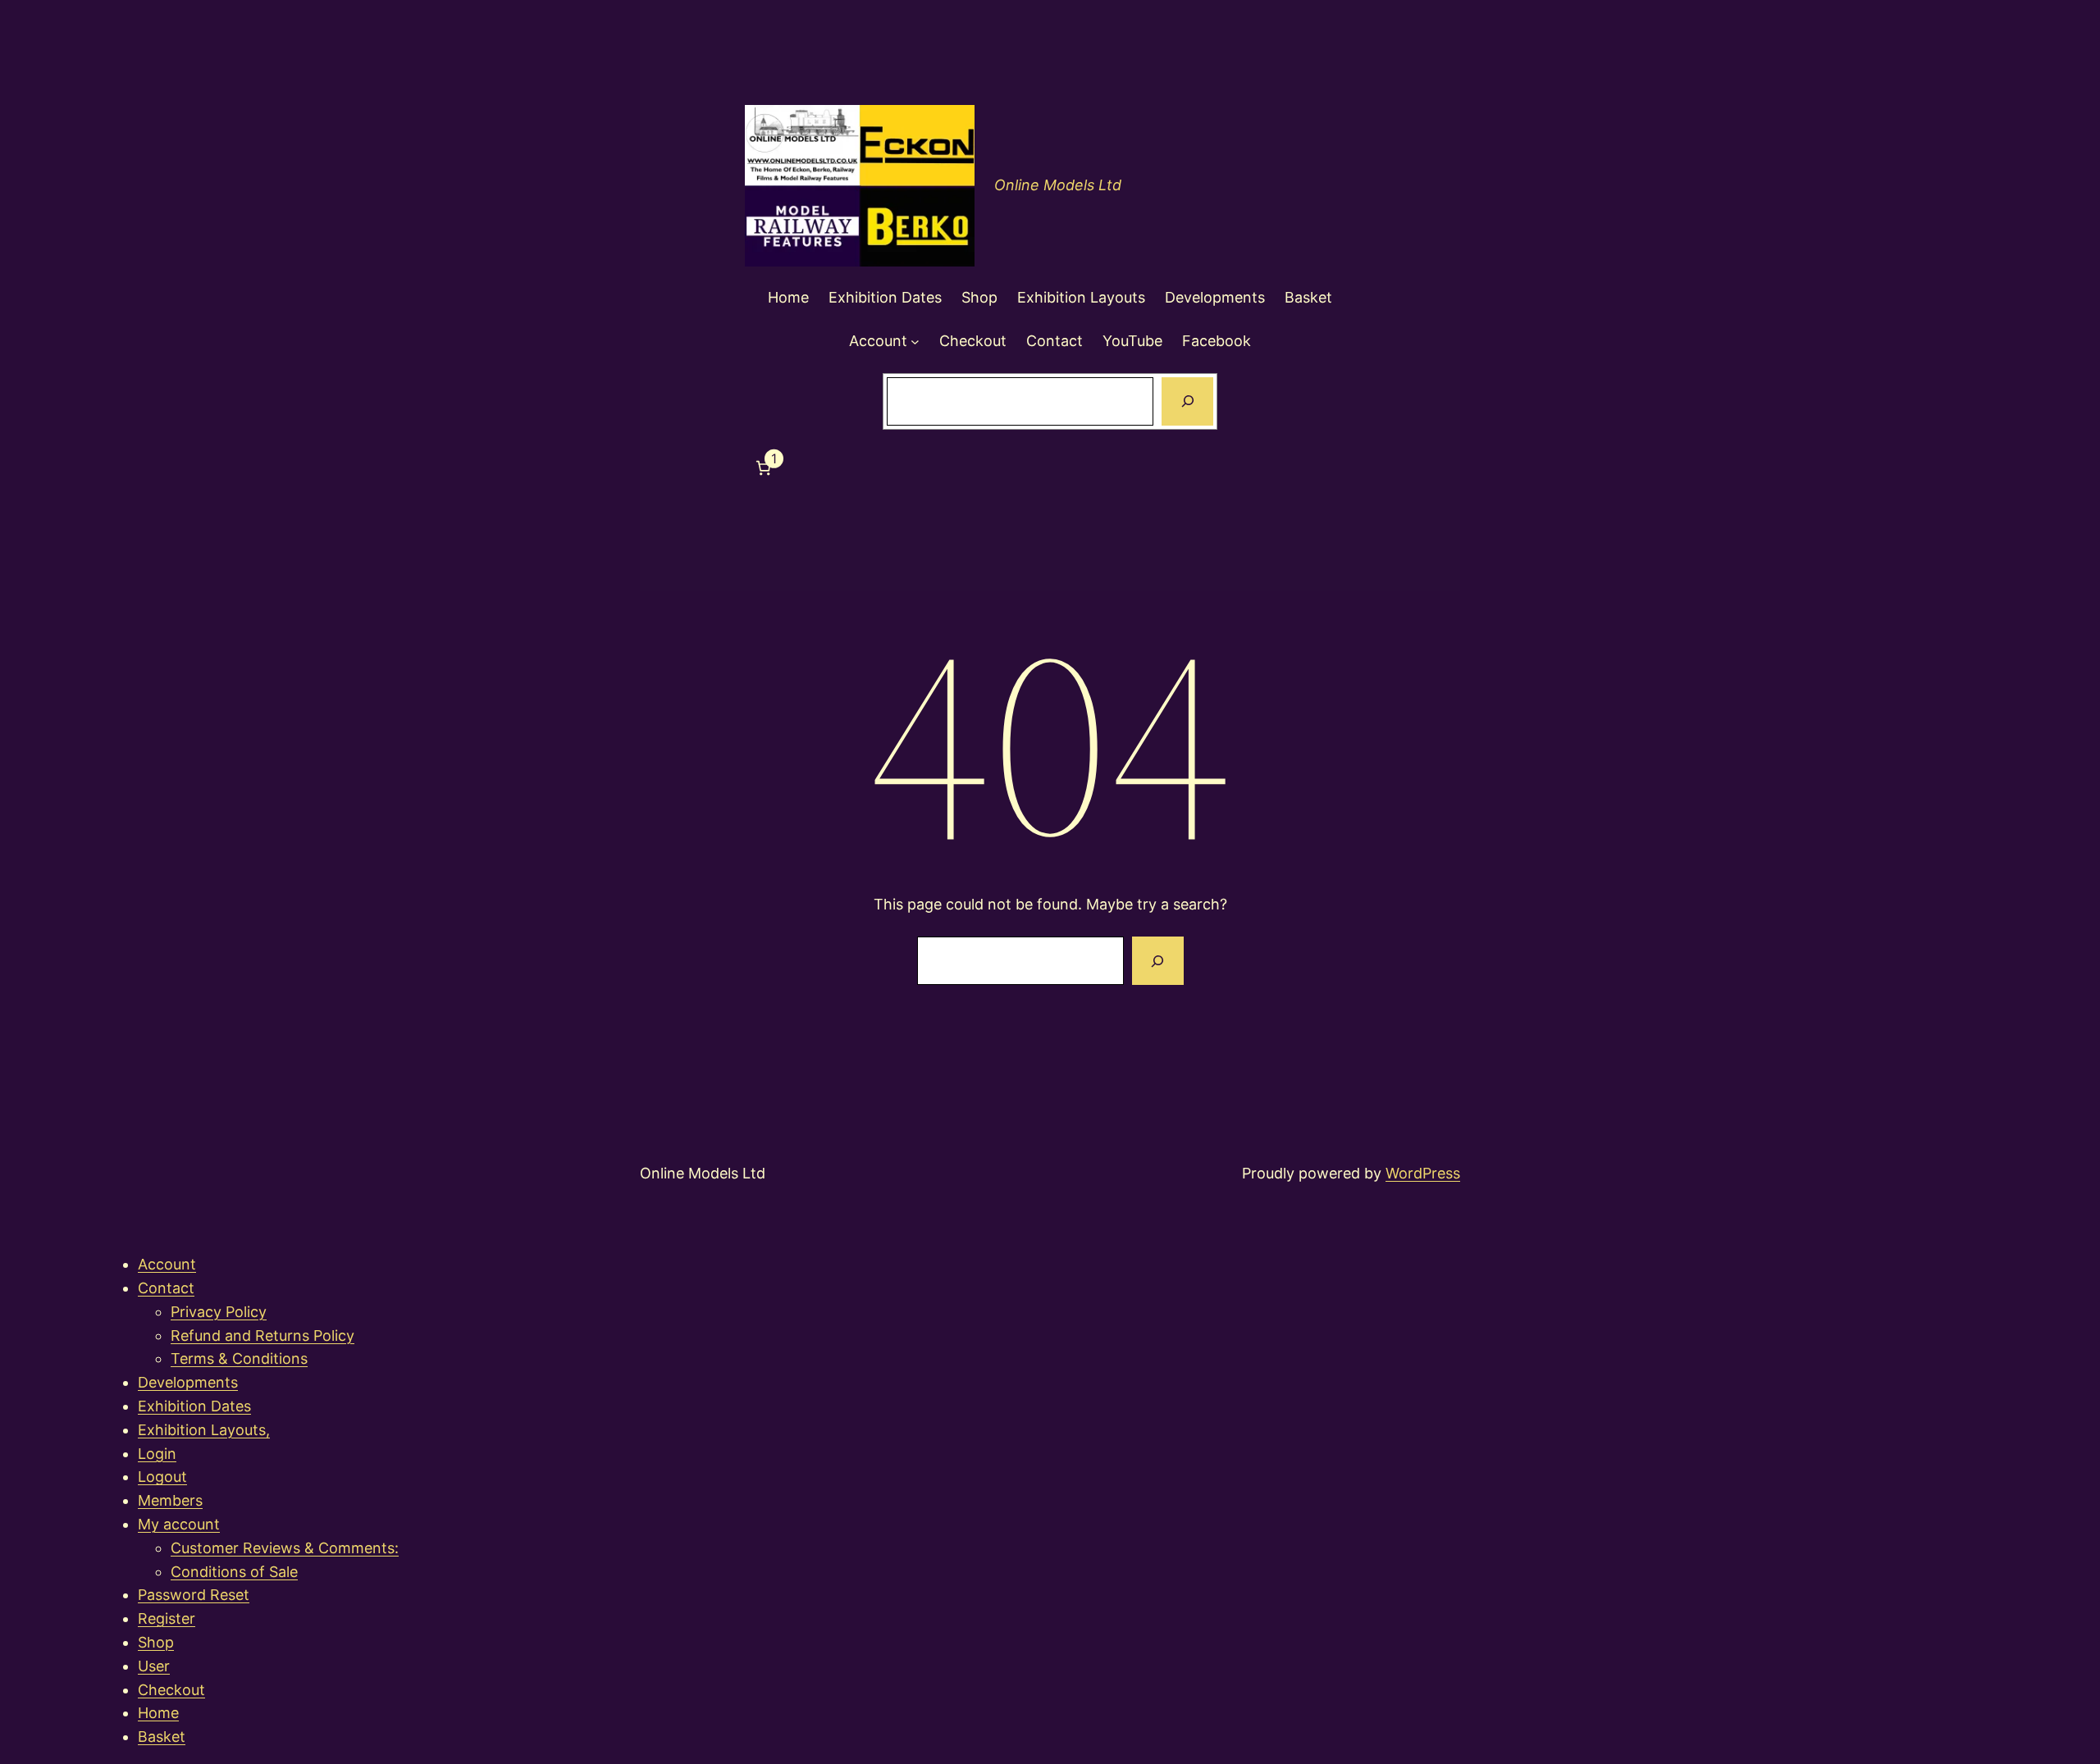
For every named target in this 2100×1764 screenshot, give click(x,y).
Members (170, 1500)
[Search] (1187, 402)
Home (158, 1713)
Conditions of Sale (234, 1572)
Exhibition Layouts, (204, 1430)
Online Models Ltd (1058, 185)
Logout (162, 1477)
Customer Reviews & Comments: (285, 1548)
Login (157, 1454)
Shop (156, 1642)
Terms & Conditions (239, 1358)
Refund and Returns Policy (262, 1336)
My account (179, 1524)
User (154, 1666)
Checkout (171, 1690)
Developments (188, 1382)
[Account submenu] (915, 342)
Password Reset (194, 1595)
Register (167, 1618)
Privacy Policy (219, 1312)
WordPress (1423, 1173)
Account (167, 1264)
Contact (166, 1288)
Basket (162, 1737)
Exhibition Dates (194, 1406)
